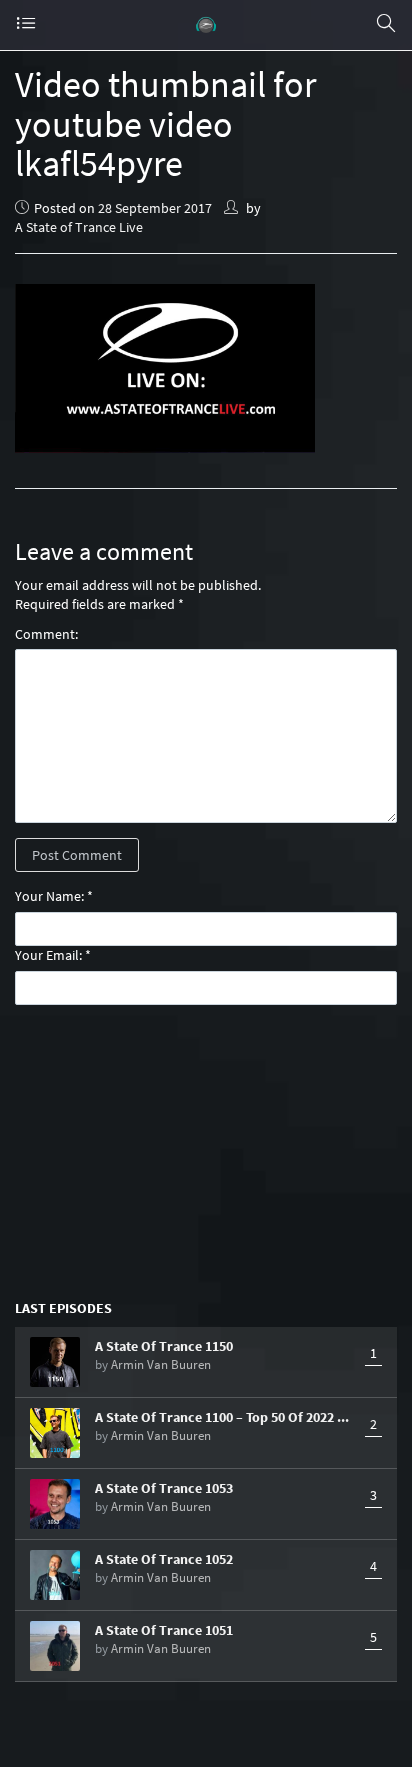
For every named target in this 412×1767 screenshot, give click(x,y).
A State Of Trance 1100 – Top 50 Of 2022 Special (225, 1417)
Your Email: (48, 955)
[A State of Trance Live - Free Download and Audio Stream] (206, 25)
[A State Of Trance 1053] (55, 1504)
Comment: (46, 634)
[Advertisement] (206, 1151)
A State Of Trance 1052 (164, 1559)
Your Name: (49, 896)
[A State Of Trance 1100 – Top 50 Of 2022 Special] (55, 1433)
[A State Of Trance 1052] (55, 1575)
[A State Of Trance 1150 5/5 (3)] (55, 1362)
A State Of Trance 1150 (164, 1346)
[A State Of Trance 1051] (55, 1646)
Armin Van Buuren (161, 1364)
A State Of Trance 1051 (164, 1630)
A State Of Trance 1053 (164, 1488)
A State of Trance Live (79, 227)
